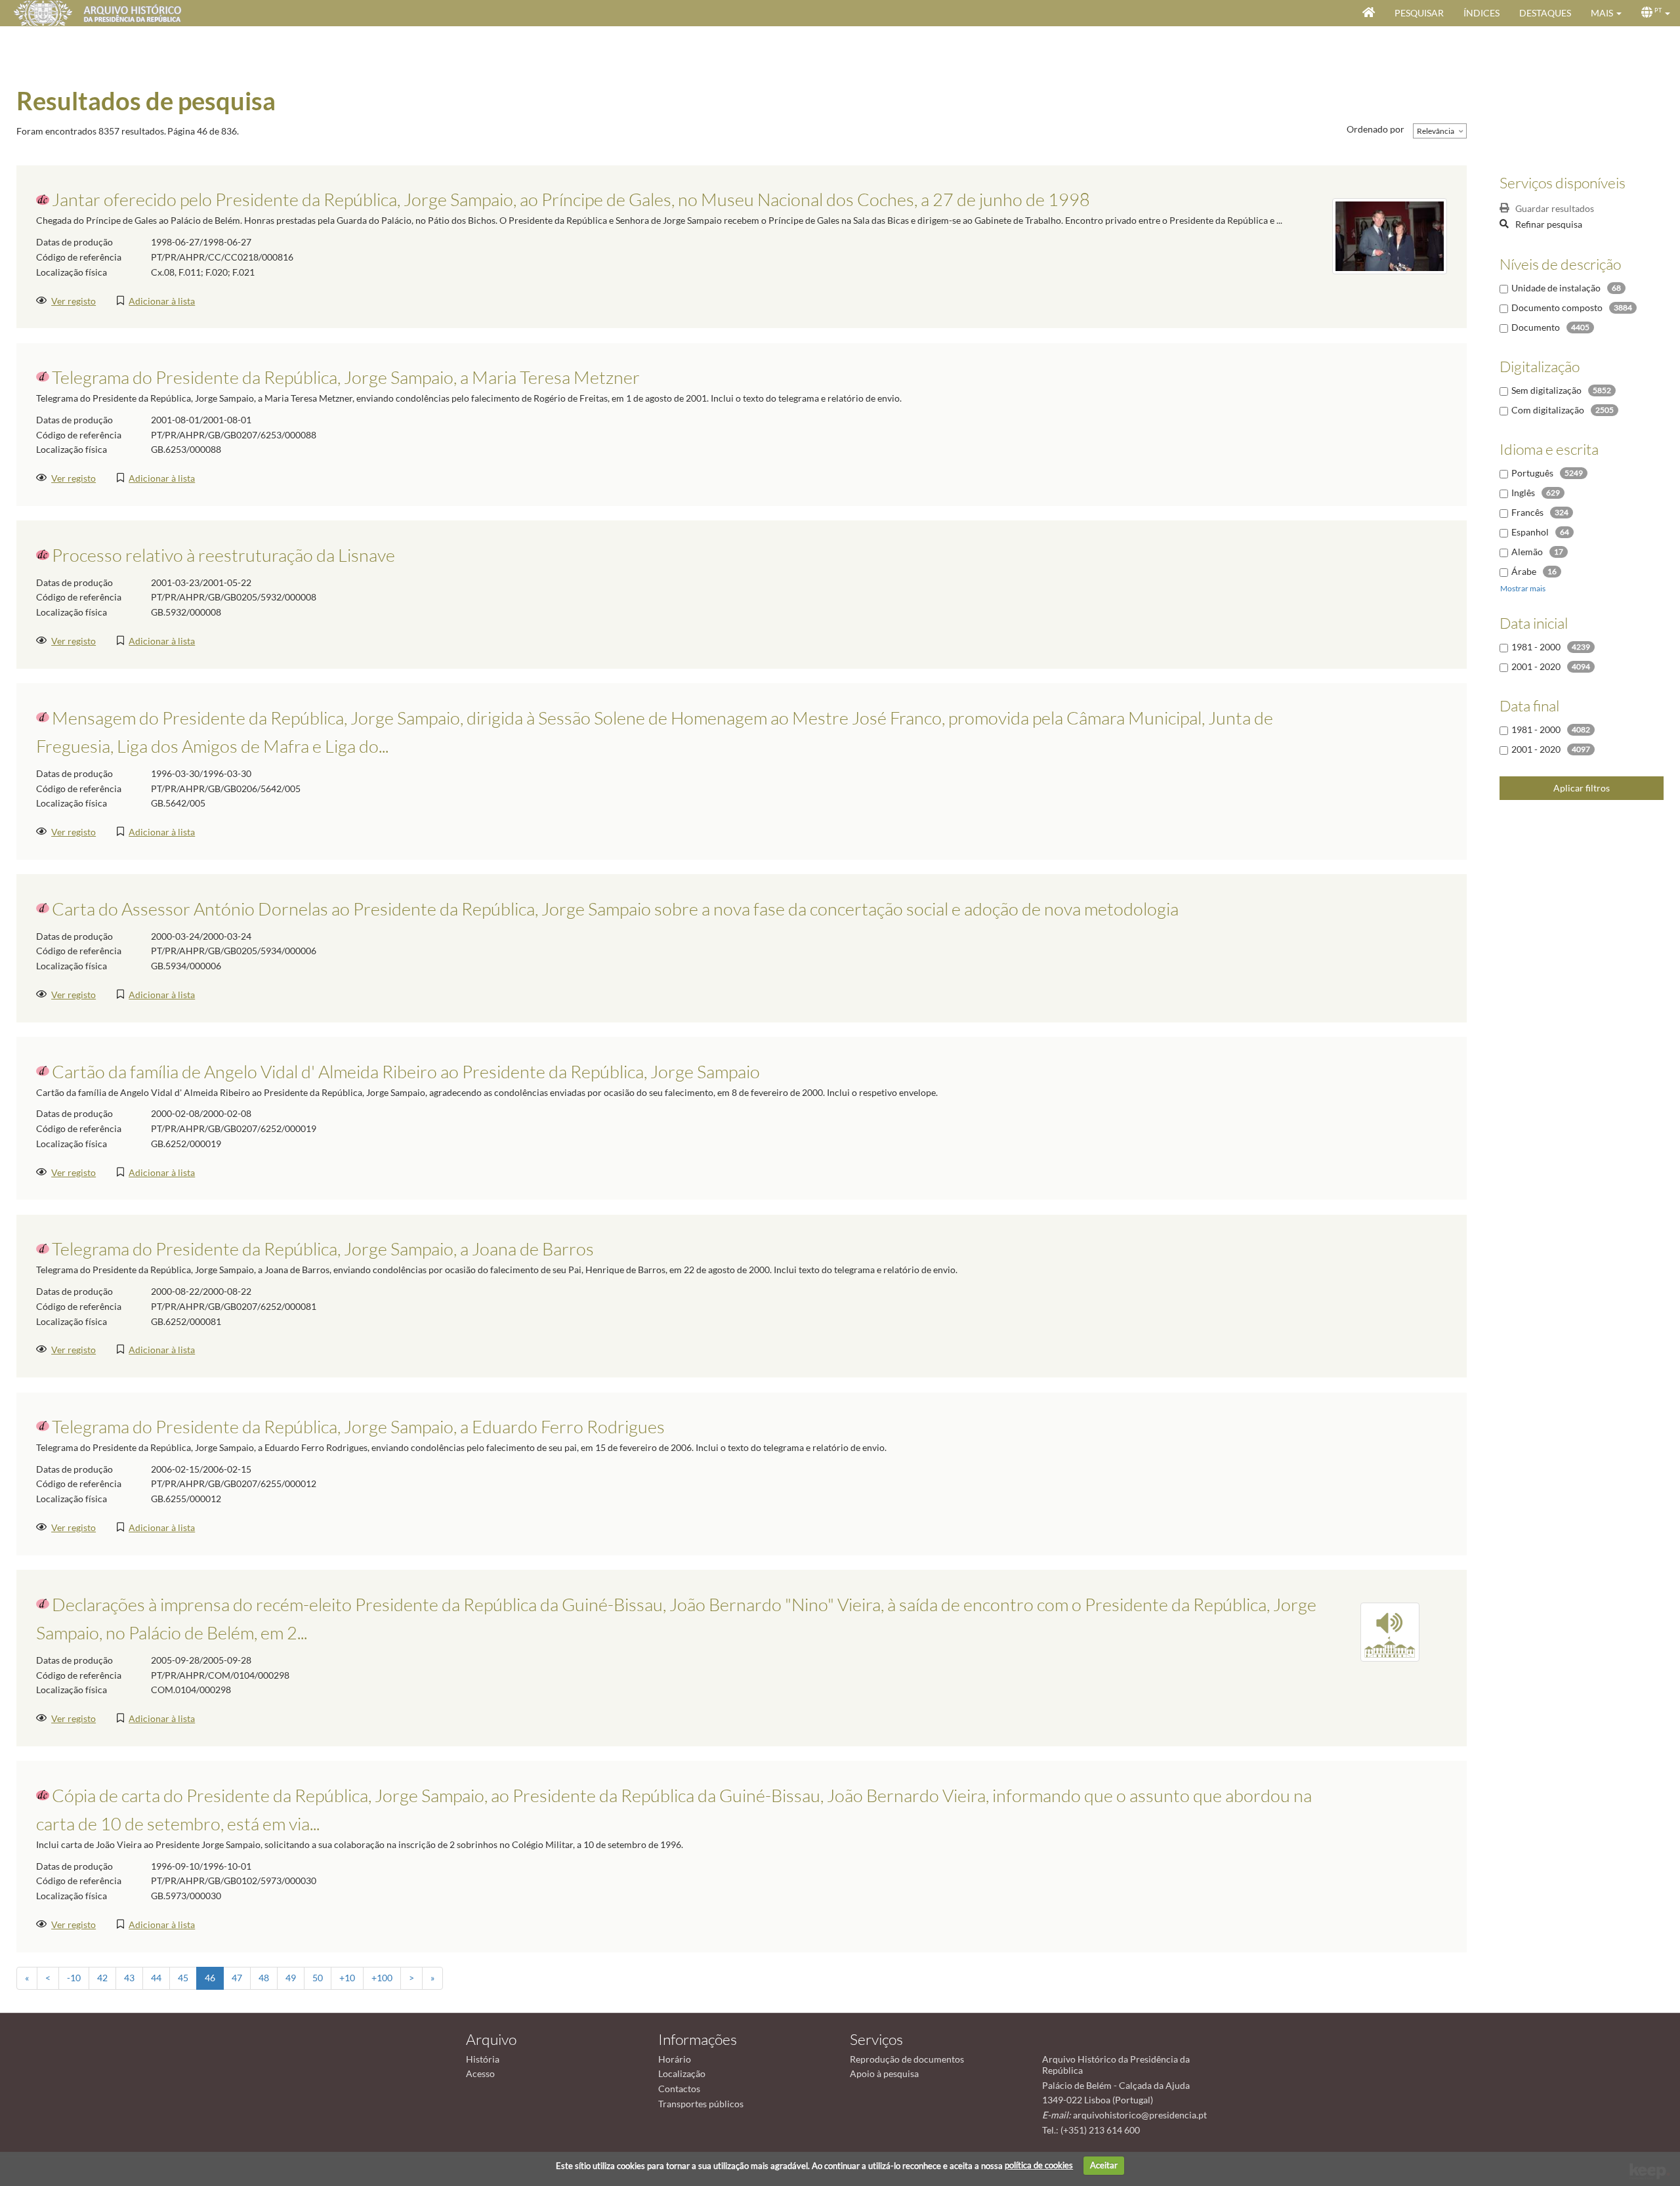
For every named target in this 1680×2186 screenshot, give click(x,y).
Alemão (1527, 552)
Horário (675, 2059)
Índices (1481, 13)
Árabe (1524, 571)
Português (1532, 473)
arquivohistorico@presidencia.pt (1140, 2115)
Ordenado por (1375, 129)
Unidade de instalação (1556, 288)
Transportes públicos (701, 2104)
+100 (382, 1978)
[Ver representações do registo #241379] (1390, 1631)
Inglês (1523, 493)
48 (264, 1978)
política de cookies (1039, 2165)
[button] (1606, 13)
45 (183, 1978)
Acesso (480, 2073)
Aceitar (1104, 2165)
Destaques (1545, 13)
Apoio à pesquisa (884, 2073)
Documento (1536, 327)
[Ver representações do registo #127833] (1390, 235)
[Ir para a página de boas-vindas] (1369, 13)
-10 (74, 1978)
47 (237, 1978)
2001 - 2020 (1536, 666)
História (483, 2059)
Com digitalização (1548, 410)
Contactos (679, 2089)
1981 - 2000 (1536, 647)
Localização (682, 2073)
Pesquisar (1419, 13)
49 (291, 1978)
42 (102, 1978)
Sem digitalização (1546, 390)
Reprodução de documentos (907, 2059)
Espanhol (1530, 532)
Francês (1527, 512)
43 (129, 1978)
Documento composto (1557, 307)
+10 (347, 1978)
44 (156, 1978)
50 (318, 1978)
